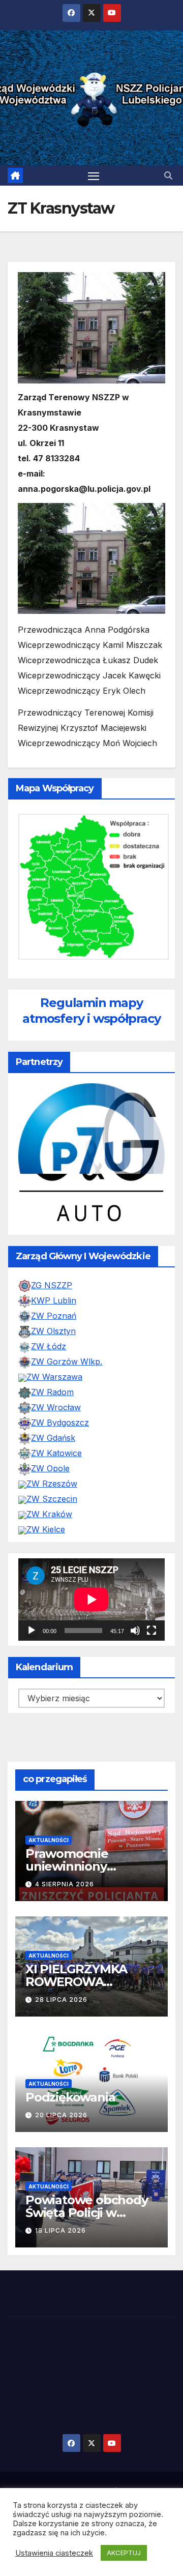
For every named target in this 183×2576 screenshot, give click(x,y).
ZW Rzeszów (52, 1484)
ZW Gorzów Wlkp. (67, 1361)
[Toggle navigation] (94, 175)
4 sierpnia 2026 (65, 1884)
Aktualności (49, 1840)
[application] (91, 1600)
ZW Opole (50, 1468)
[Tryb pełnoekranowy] (151, 1631)
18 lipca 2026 (60, 2230)
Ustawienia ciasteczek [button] (54, 2553)
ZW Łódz (49, 1346)
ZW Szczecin (52, 1499)
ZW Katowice (56, 1453)
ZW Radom (52, 1392)
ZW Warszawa (54, 1377)
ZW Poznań (54, 1316)
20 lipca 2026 (61, 2115)
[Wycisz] (135, 1631)
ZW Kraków (49, 1514)
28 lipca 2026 (61, 2000)
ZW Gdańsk (53, 1438)
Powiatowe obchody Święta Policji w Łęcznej (87, 2213)
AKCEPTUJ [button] (124, 2553)
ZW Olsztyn (53, 1331)
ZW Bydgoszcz (60, 1423)
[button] (168, 175)
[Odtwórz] (32, 1631)
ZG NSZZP (52, 1285)
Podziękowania (70, 2097)
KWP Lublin (54, 1300)
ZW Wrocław (56, 1407)
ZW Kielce (46, 1529)
